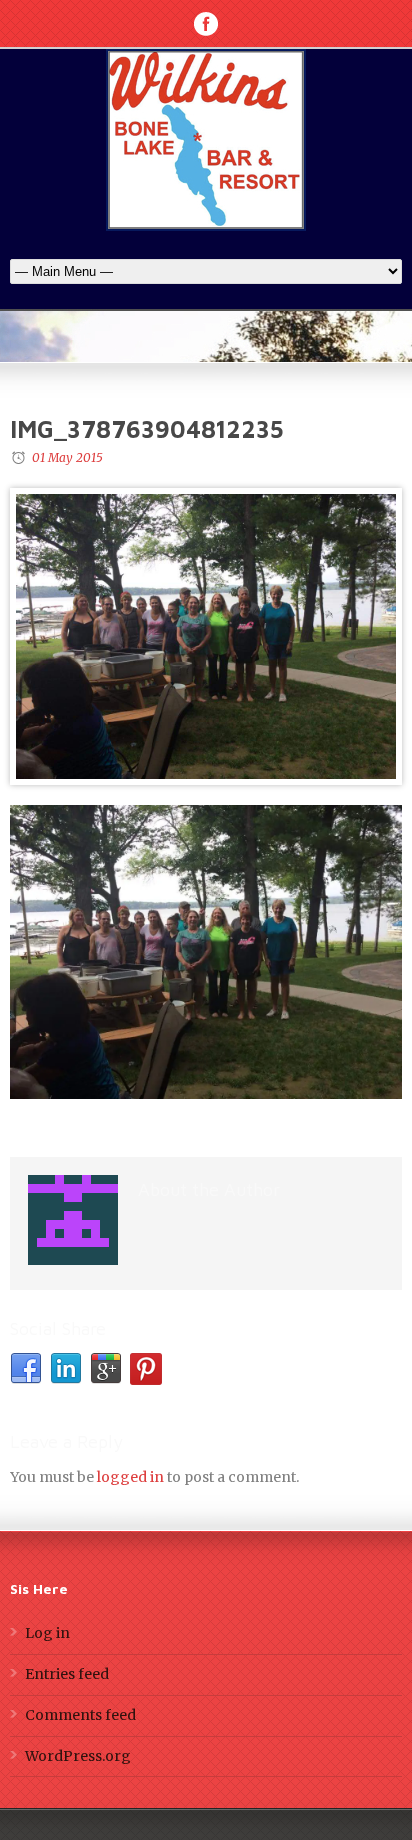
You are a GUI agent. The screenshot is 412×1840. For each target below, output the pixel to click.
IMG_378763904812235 (147, 429)
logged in (130, 1477)
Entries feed (67, 1674)
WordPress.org (78, 1756)
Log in (47, 1633)
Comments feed (80, 1715)
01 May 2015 (67, 457)
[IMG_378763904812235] (206, 636)
